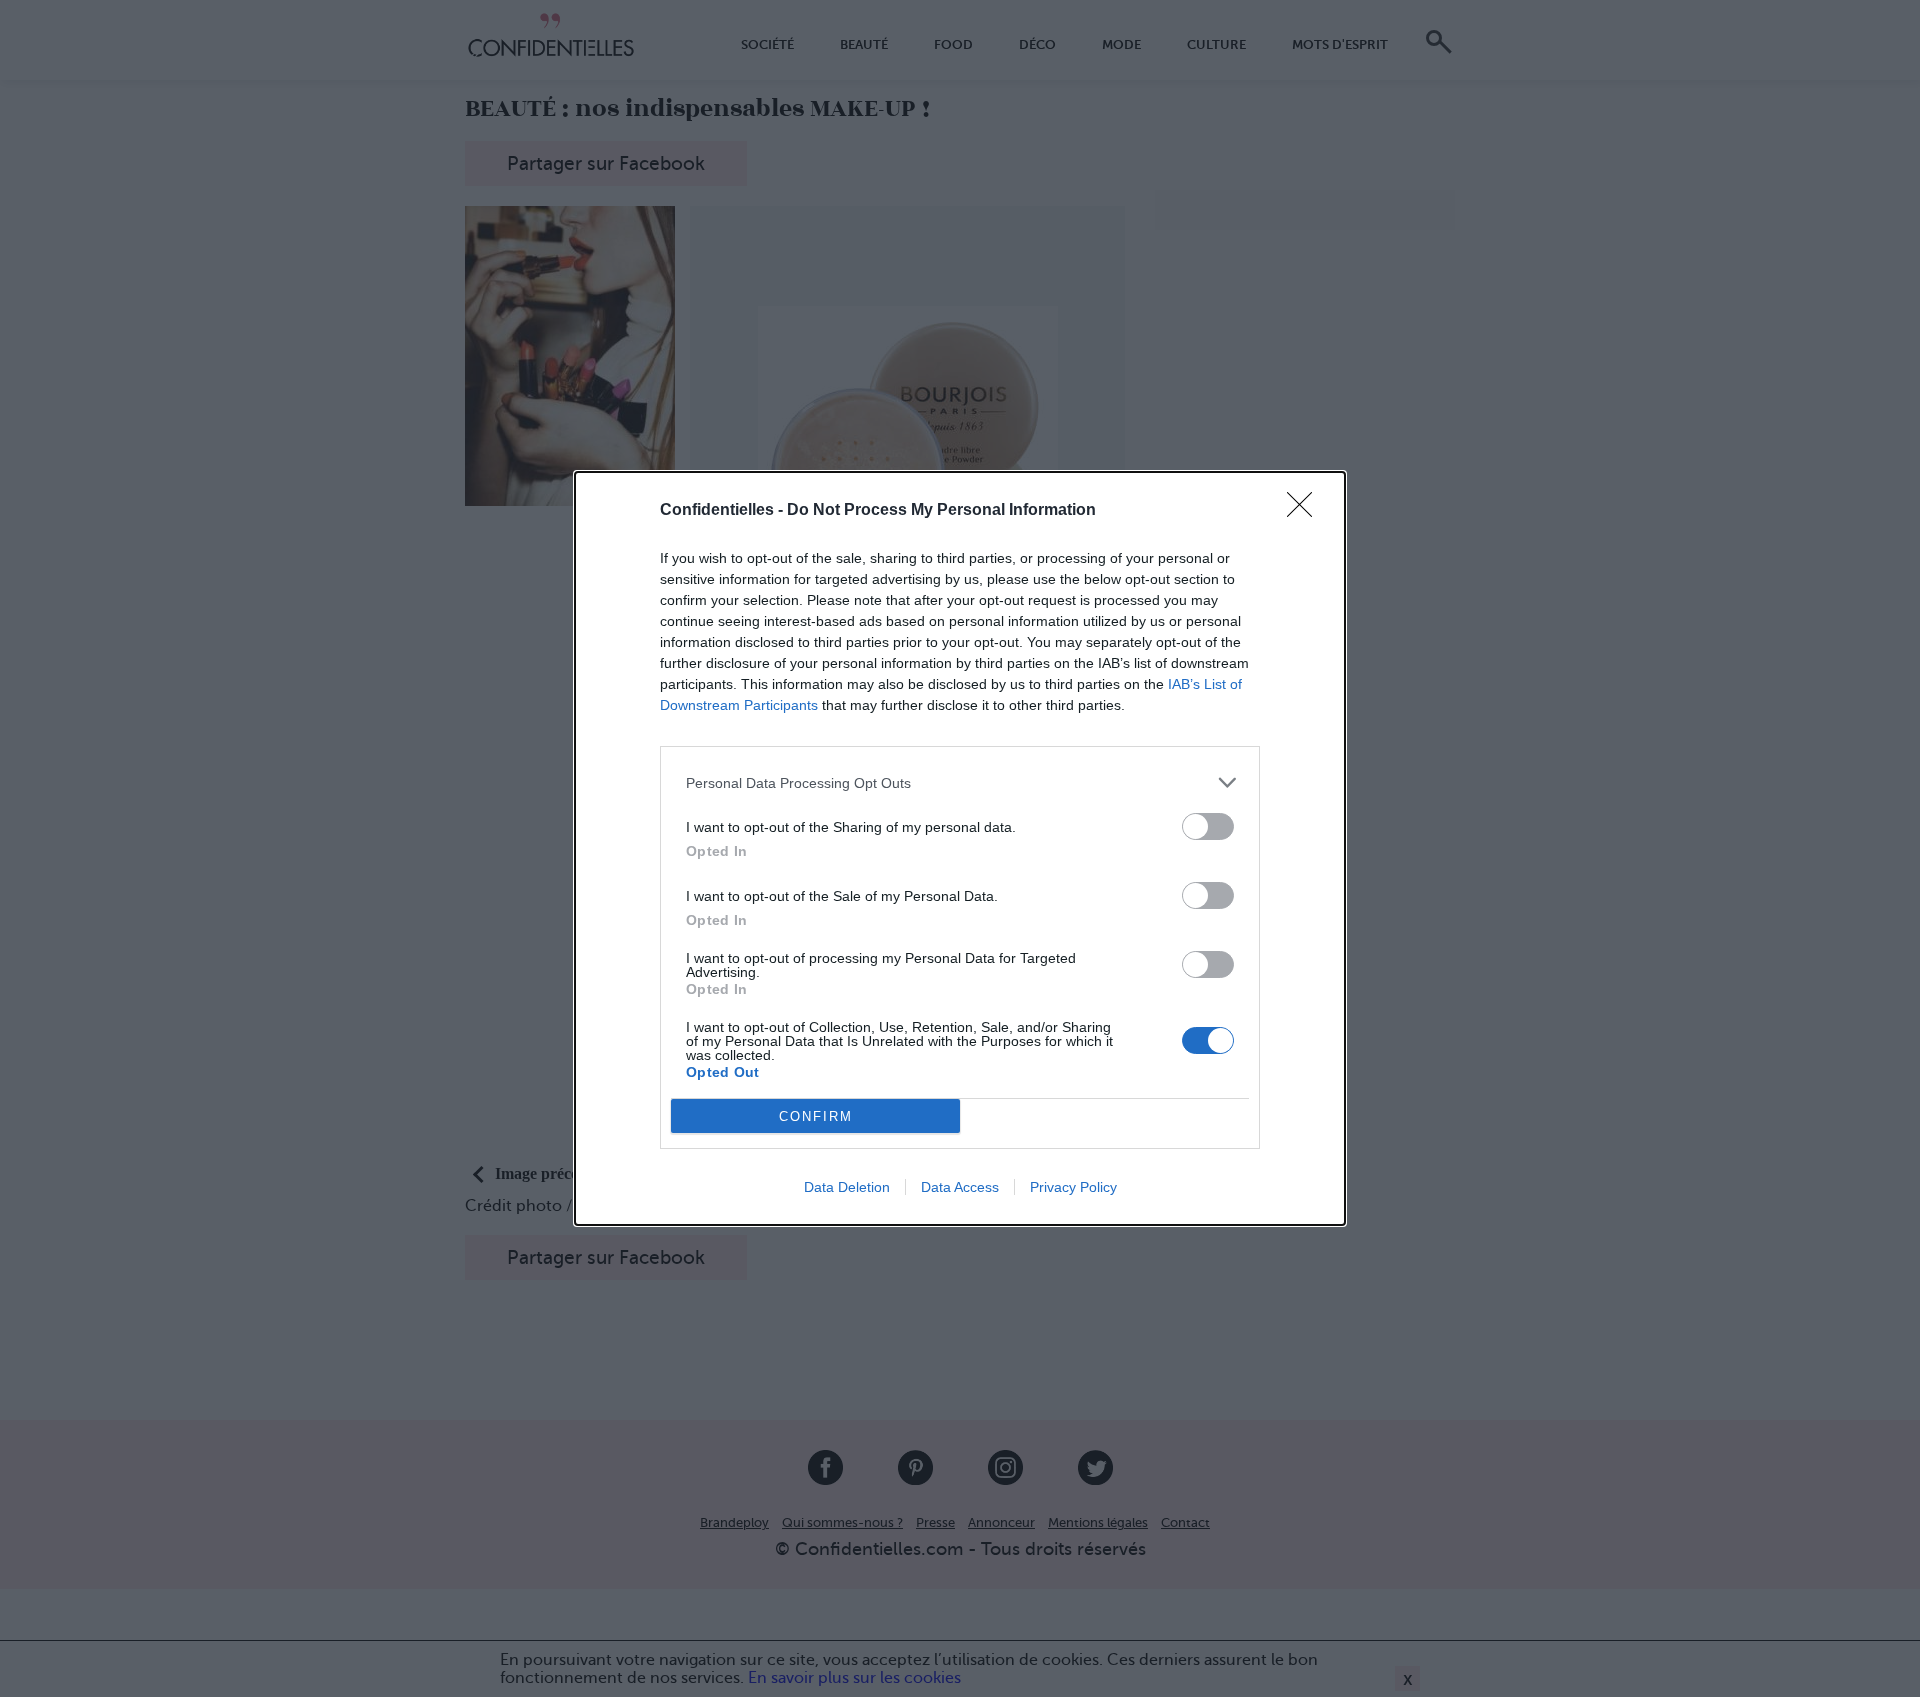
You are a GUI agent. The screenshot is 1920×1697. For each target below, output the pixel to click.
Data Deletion (847, 1187)
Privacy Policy (1073, 1187)
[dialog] (960, 848)
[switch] (1208, 826)
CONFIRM (816, 1116)
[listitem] (960, 782)
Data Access (960, 1187)
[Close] (1306, 511)
